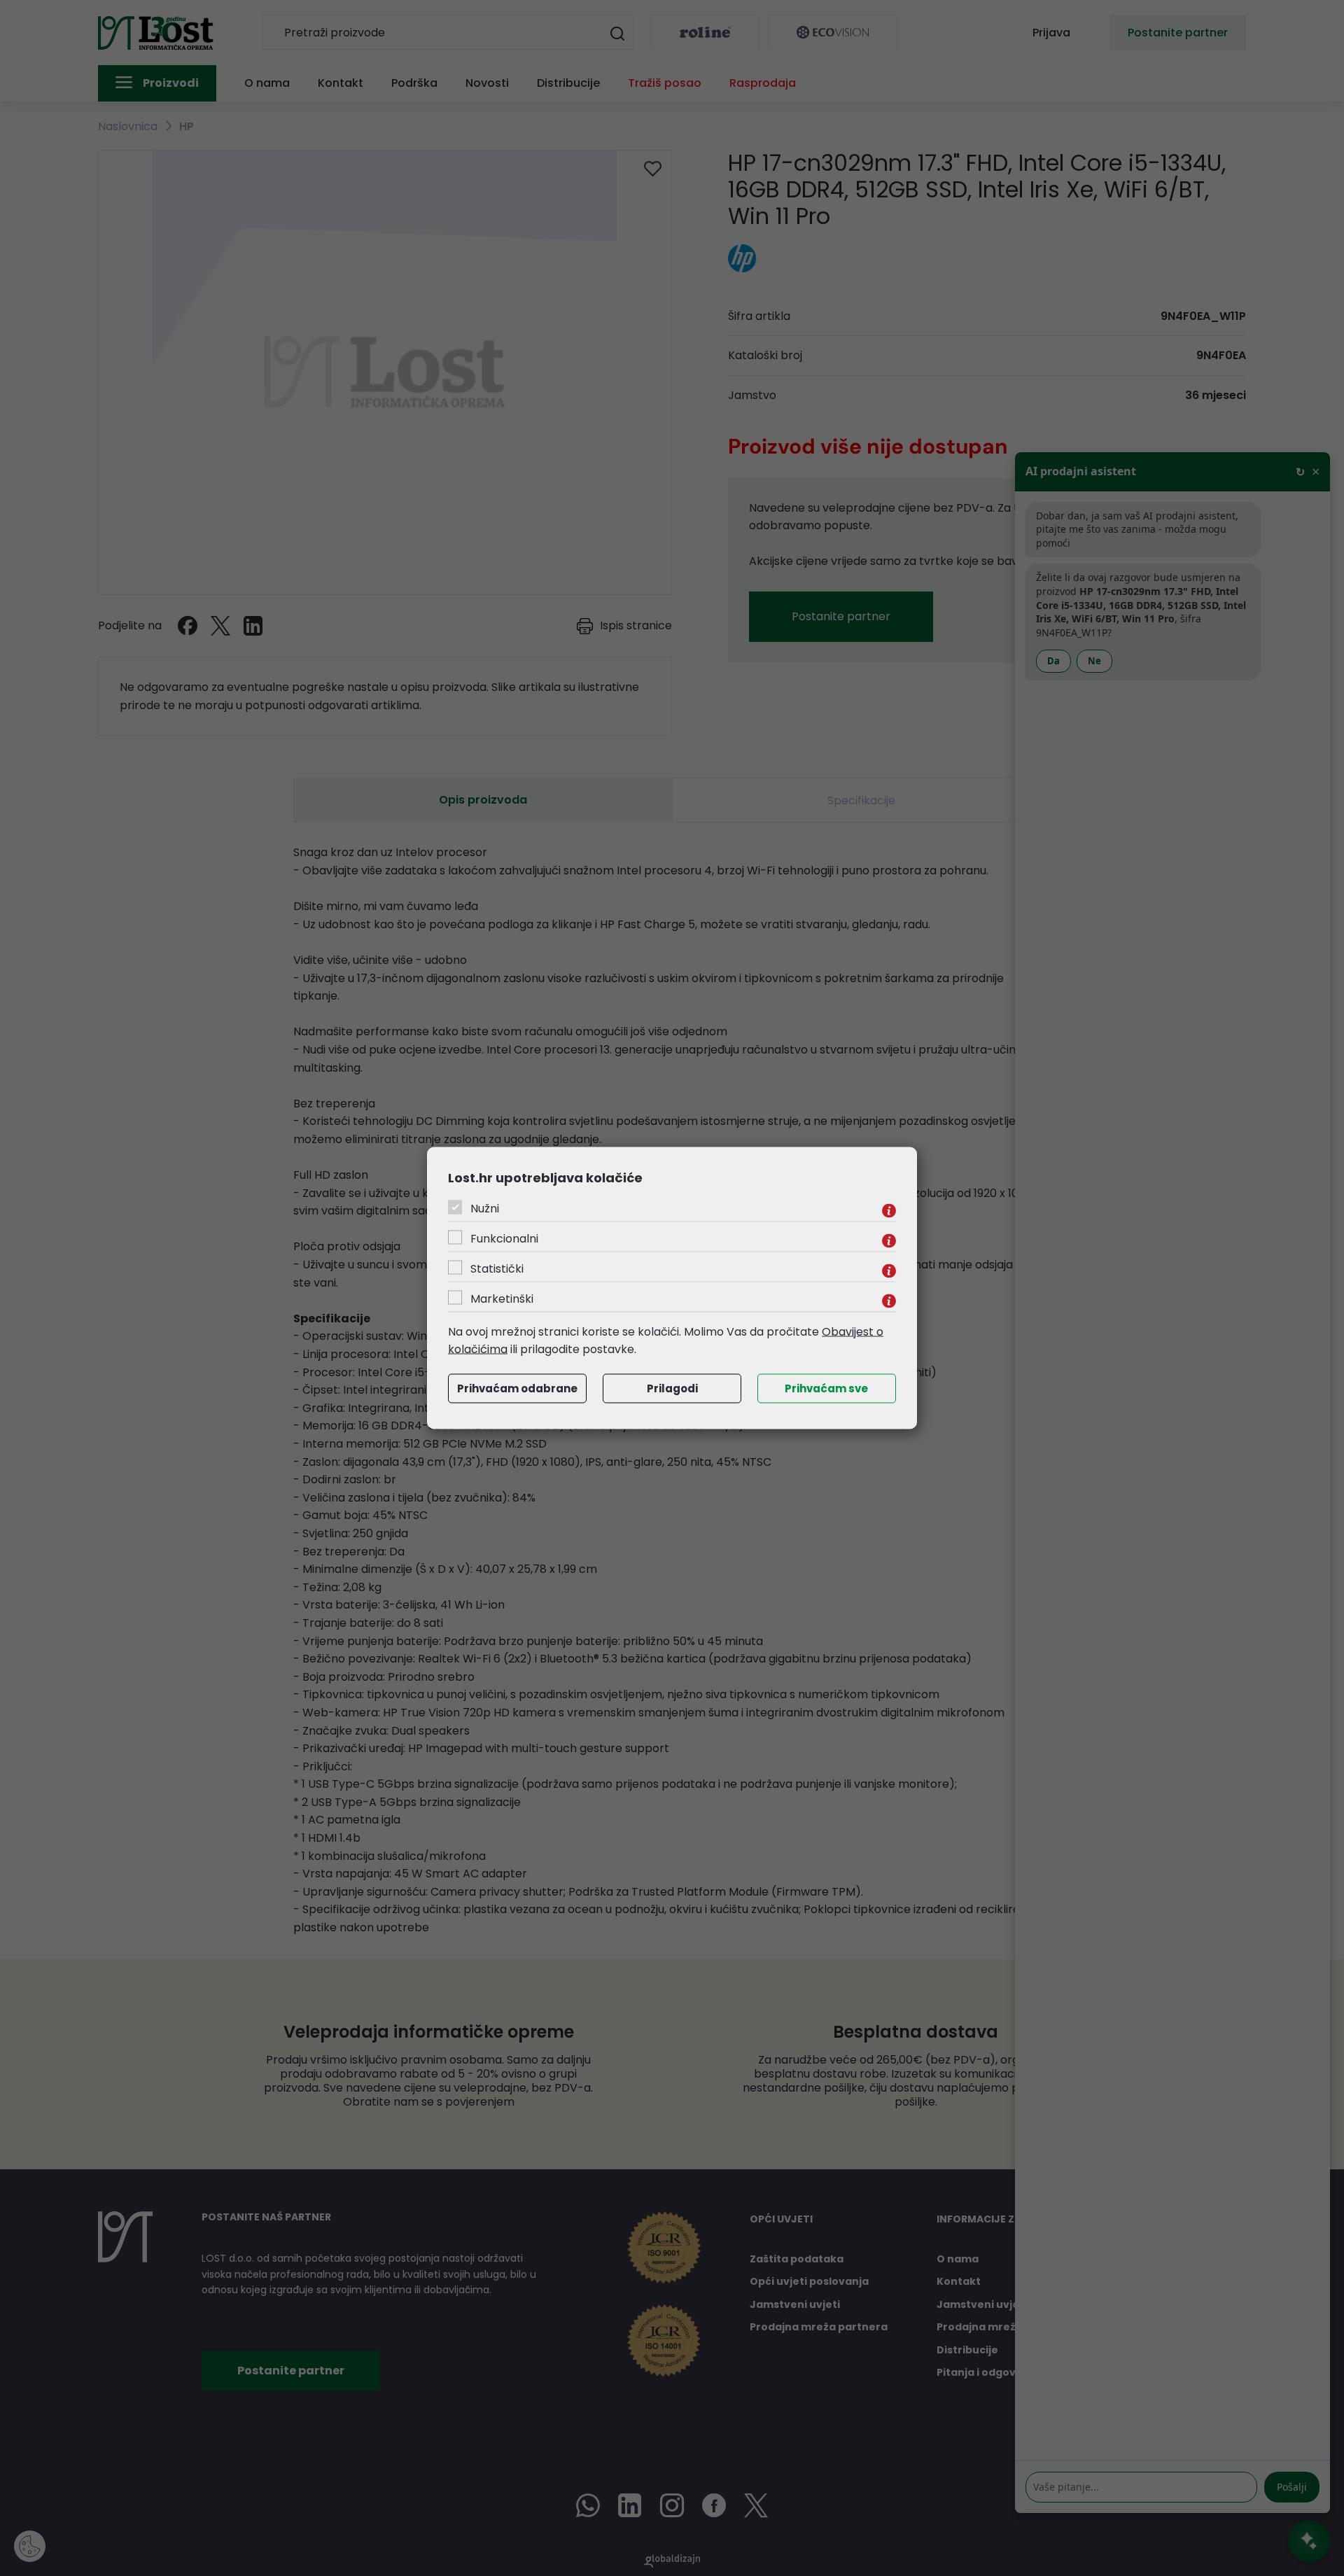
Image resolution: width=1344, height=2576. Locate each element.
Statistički (497, 1268)
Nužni (485, 1208)
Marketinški (502, 1298)
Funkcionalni (504, 1238)
